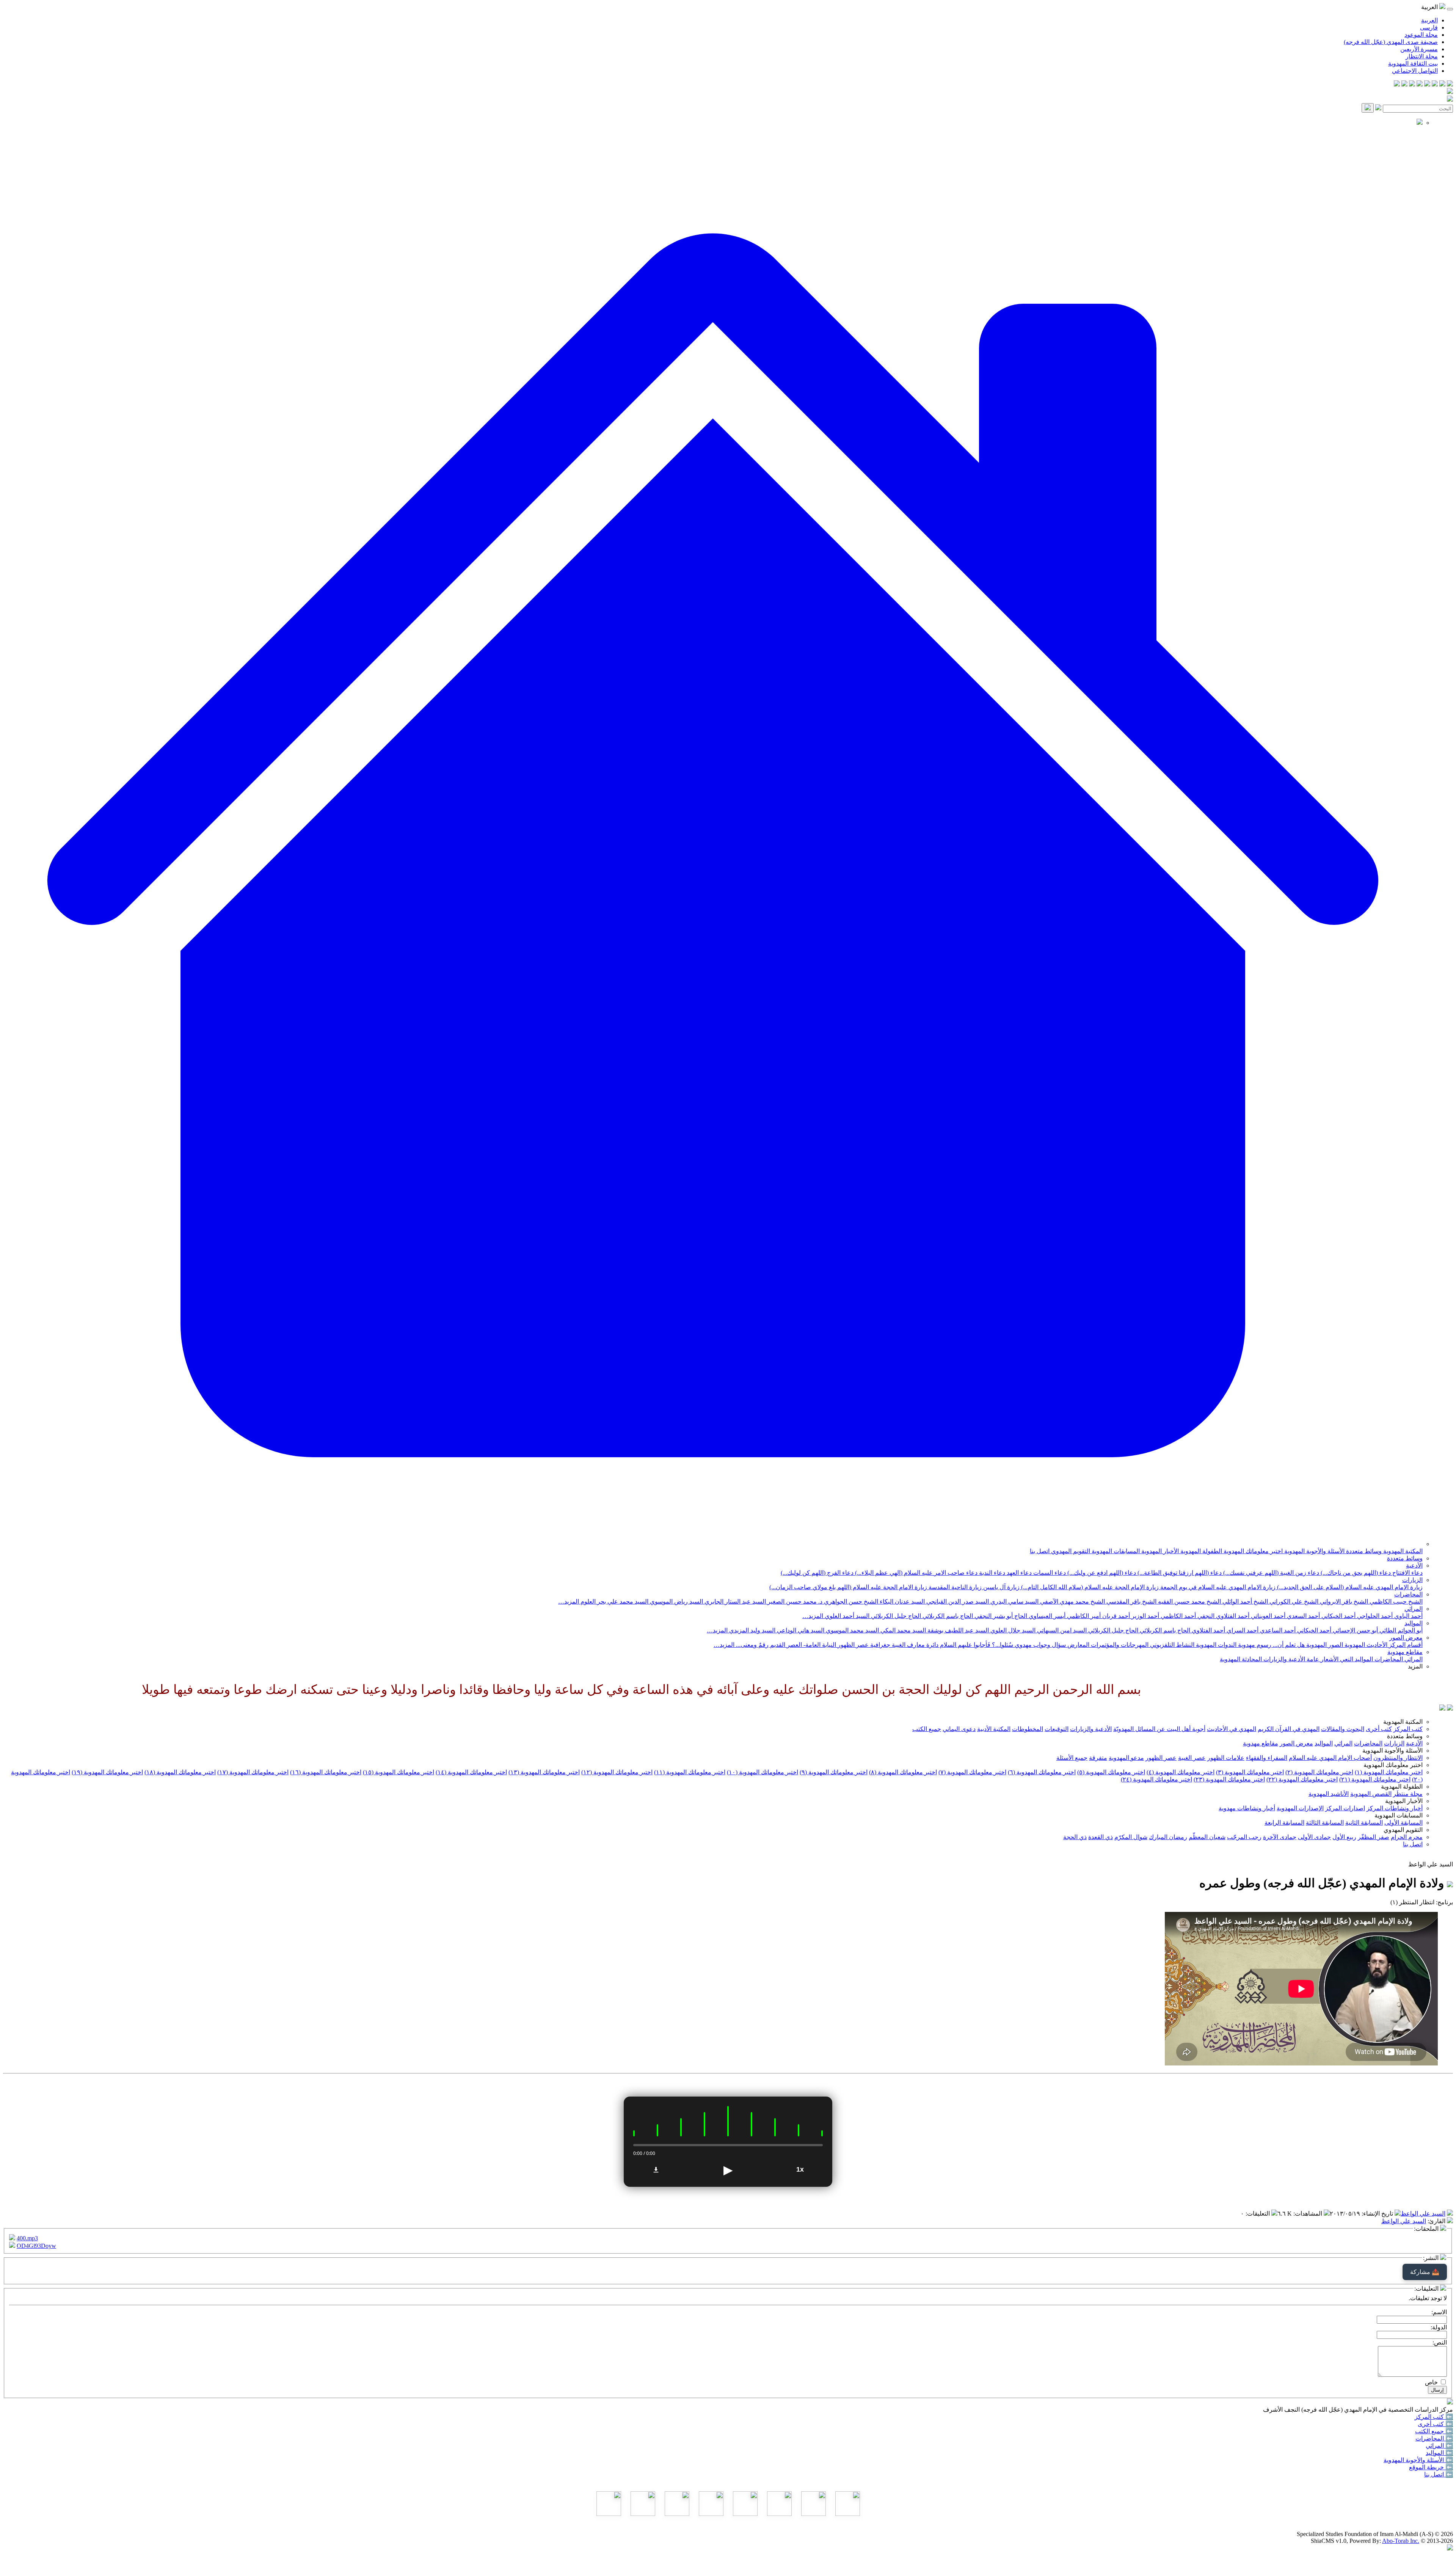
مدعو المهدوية (1126, 1758)
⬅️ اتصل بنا (1439, 2474)
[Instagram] (1427, 84)
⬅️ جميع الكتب (1434, 2431)
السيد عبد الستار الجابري (734, 1602)
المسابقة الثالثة (1325, 1823)
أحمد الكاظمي (1178, 1616)
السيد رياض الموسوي (676, 1602)
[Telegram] (1442, 84)
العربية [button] (1430, 7)
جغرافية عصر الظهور (863, 1645)
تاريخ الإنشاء (1378, 2214)
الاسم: (1439, 2312)
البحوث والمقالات (1343, 1729)
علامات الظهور (1226, 1758)
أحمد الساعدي (1277, 1630)
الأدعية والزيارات (1283, 1659)
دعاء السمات (1049, 1573)
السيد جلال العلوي (1012, 1630)
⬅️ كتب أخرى (1435, 2424)
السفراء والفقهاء (1267, 1758)
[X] (1435, 84)
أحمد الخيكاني (1338, 1616)
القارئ (1437, 2221)
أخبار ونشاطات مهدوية (1247, 1808)
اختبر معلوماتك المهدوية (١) (1389, 1772)
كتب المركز (1408, 1729)
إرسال (1437, 2390)
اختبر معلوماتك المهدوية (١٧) (253, 1772)
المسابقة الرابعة (1284, 1823)
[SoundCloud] (1412, 84)
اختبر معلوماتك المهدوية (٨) (903, 1772)
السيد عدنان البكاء (901, 1602)
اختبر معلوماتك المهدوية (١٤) (471, 1772)
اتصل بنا (1040, 1551)
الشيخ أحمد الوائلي (1244, 1602)
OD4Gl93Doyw (36, 2246)
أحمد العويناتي (1267, 1616)
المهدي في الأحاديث (1232, 1729)
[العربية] (1442, 1708)
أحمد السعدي (1303, 1616)
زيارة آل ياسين (1001, 1587)
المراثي (1414, 1609)
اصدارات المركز (1345, 1808)
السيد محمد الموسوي (852, 1630)
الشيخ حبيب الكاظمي (1395, 1602)
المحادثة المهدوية (1241, 1659)
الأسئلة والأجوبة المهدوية (1314, 1551)
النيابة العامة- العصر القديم (802, 1645)
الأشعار (1329, 1659)
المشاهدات (1309, 2214)
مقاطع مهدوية (1405, 1652)
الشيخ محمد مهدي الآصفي (1072, 1602)
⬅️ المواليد (1439, 2453)
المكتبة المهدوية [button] (1403, 1722)
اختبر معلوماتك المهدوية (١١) (690, 1772)
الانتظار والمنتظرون (1398, 1758)
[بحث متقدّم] (1378, 108)
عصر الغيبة (1192, 1758)
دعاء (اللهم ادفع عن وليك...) (1101, 1573)
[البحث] (1368, 108)
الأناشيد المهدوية (1329, 1794)
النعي (1346, 1659)
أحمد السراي (1242, 1630)
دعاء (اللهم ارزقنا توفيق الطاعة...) (1179, 1573)
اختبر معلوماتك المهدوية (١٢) (617, 1772)
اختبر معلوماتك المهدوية (1252, 1551)
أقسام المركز (1405, 1645)
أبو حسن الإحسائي (1355, 1630)
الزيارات (1412, 1580)
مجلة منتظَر (1408, 1794)
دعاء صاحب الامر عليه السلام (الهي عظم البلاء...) (915, 1573)
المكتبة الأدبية (994, 1729)
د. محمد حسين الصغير (794, 1602)
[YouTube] (1420, 84)
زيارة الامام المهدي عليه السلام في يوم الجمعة (1217, 1587)
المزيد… (569, 1602)
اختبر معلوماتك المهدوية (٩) (834, 1772)
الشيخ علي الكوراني (1293, 1602)
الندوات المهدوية (1215, 1645)
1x (800, 2169)
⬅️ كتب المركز (1434, 2417)
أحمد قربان (1115, 1616)
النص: (1440, 2342)
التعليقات (1258, 2214)
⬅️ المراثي (1439, 2446)
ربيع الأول (1344, 1837)
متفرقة (1098, 1758)
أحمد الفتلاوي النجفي (1223, 1616)
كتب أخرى (1379, 1729)
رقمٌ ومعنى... (752, 1645)
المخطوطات (1028, 1729)
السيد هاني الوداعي (800, 1630)
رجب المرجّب (1244, 1837)
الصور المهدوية (1324, 1645)
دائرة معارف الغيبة (914, 1645)
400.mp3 (27, 2238)
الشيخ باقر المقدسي (1131, 1602)
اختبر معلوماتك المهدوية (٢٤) (1156, 1779)
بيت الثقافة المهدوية (1413, 64)
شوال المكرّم (1131, 1837)
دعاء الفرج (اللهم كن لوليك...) (817, 1573)
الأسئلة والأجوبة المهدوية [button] (1392, 1751)
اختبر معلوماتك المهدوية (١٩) (107, 1772)
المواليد (1414, 1623)
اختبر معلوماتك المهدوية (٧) (972, 1772)
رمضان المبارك (1168, 1837)
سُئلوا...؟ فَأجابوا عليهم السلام (976, 1645)
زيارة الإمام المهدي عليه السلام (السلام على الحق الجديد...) (1349, 1587)
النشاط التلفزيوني (1171, 1645)
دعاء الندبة (991, 1573)
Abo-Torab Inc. (1401, 2541)
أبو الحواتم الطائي (1400, 1630)
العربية (1429, 20)
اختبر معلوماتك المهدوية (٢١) (1375, 1779)
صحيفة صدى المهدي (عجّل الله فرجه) (1391, 42)
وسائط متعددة (1363, 1551)
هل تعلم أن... (1288, 1645)
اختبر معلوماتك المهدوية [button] (1393, 1765)
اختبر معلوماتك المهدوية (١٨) (180, 1772)
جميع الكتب (927, 1729)
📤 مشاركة (1425, 2272)
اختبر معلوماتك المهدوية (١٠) (763, 1772)
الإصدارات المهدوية (1300, 1808)
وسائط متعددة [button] (1405, 1736)
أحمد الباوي (1408, 1616)
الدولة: (1439, 2327)
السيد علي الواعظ (1423, 2214)
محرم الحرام (1407, 1837)
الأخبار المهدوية (1159, 1551)
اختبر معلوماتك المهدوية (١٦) (326, 1772)
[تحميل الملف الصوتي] (656, 2170)
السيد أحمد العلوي (846, 1616)
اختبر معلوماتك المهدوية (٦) (1042, 1772)
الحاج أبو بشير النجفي (1000, 1616)
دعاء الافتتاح (1407, 1573)
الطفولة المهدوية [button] (1402, 1787)
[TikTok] (1404, 84)
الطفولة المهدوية (1200, 1551)
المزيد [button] (1415, 1666)
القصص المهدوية (1371, 1794)
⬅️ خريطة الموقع (1431, 2467)
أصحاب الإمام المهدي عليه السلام (1330, 1758)
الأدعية (1414, 1565)
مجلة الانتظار (1422, 56)
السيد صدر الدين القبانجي (957, 1602)
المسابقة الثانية (1364, 1823)
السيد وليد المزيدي (752, 1630)
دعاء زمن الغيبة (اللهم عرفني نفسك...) (1270, 1573)
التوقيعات (1057, 1729)
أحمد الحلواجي (1374, 1616)
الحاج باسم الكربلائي (947, 1616)
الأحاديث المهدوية (1365, 1645)
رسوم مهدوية (1254, 1645)
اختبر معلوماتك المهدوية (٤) (1181, 1772)
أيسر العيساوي (1046, 1616)
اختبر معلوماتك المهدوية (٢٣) (1229, 1779)
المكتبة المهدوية (1402, 1551)
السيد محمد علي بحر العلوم (614, 1602)
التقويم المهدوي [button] (1403, 1830)
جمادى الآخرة (1280, 1837)
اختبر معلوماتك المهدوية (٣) (1250, 1772)
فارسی (1429, 27)
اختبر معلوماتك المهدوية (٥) (1111, 1772)
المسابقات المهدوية (1115, 1551)
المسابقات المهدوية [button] (1399, 1815)
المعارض (1078, 1645)
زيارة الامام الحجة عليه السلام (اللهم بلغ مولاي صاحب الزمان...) (848, 1587)
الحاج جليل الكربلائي (895, 1616)
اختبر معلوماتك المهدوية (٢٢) (1302, 1779)
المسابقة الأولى (1403, 1823)
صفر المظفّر (1374, 1837)
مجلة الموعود (1421, 35)
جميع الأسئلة (1072, 1758)
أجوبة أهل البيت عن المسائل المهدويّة (1159, 1729)
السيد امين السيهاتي (1061, 1630)
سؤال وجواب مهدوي (1039, 1645)
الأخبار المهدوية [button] (1404, 1801)
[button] (713, 1544)
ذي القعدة (1101, 1837)
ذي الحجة (1075, 1837)
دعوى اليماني (959, 1729)
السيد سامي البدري (1014, 1602)
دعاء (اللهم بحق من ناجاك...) (1355, 1573)
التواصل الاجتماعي (1415, 71)
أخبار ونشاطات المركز (1395, 1808)
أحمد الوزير (1145, 1616)
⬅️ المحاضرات (1434, 2438)
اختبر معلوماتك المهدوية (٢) (1319, 1772)
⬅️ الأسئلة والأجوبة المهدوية (1418, 2460)
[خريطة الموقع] (1397, 84)
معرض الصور (1406, 1638)
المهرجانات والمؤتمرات (1119, 1645)
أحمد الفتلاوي (1208, 1630)
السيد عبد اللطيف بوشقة (957, 1630)
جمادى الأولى (1314, 1837)
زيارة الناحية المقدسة (954, 1587)
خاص (1431, 2382)
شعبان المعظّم (1207, 1837)
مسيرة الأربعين (1419, 49)
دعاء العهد (1018, 1573)
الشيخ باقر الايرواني (1343, 1602)
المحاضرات (1408, 1594)
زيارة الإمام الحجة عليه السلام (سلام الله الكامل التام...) (1089, 1587)
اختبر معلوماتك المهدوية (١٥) (399, 1772)
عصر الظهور (1161, 1758)
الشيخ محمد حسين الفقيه (1189, 1602)
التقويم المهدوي (1070, 1551)
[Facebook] (1450, 84)
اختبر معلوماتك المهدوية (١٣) (544, 1772)
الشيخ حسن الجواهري (850, 1602)
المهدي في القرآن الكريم (1289, 1729)
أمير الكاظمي (1083, 1616)
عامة (1312, 1659)
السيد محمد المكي (902, 1630)
